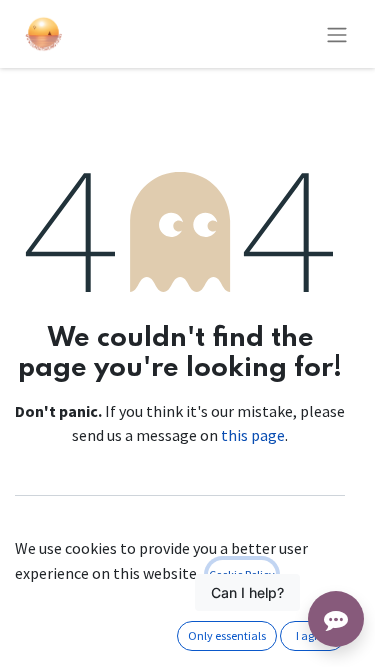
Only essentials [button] (227, 635)
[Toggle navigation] (337, 34)
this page (253, 435)
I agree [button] (313, 635)
